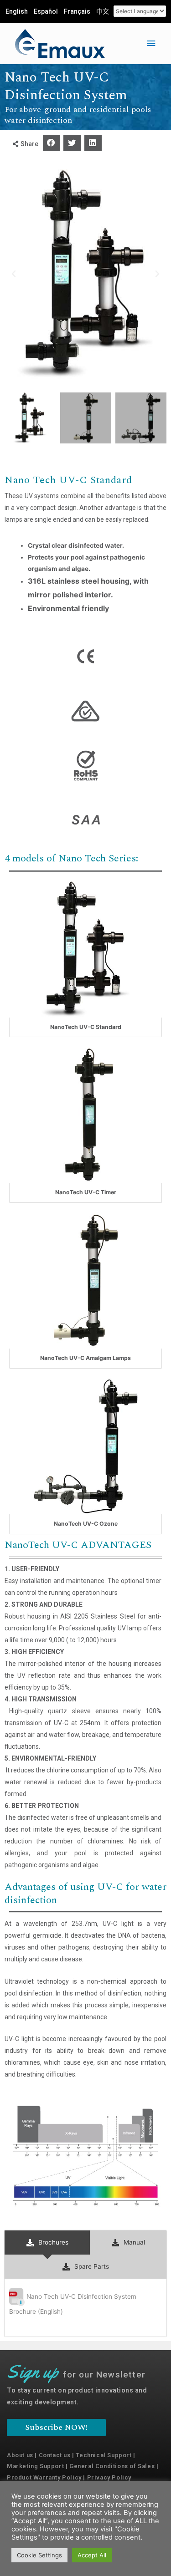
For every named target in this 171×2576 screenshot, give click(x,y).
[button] (52, 143)
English (17, 11)
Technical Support (104, 2455)
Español (46, 11)
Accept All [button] (92, 2555)
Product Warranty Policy (44, 2477)
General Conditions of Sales (112, 2466)
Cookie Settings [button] (39, 2555)
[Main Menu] (151, 43)
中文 (103, 11)
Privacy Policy (109, 2477)
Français (77, 11)
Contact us (55, 2455)
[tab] (47, 2243)
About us (20, 2455)
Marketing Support (35, 2466)
